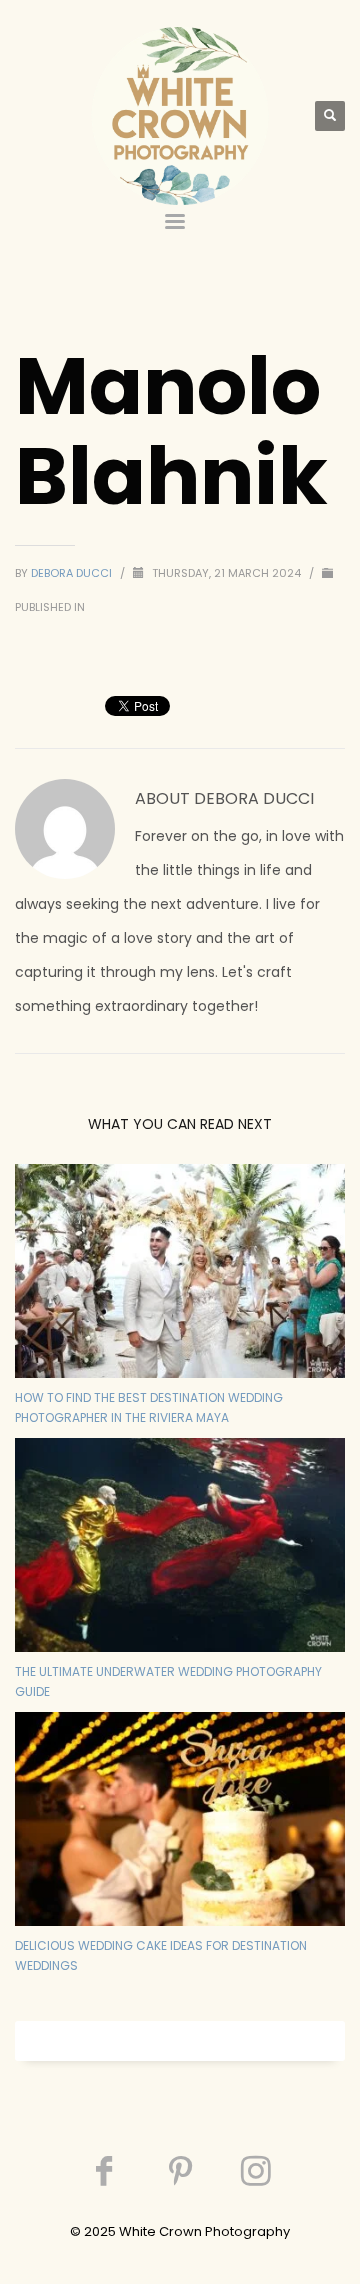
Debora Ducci (73, 573)
